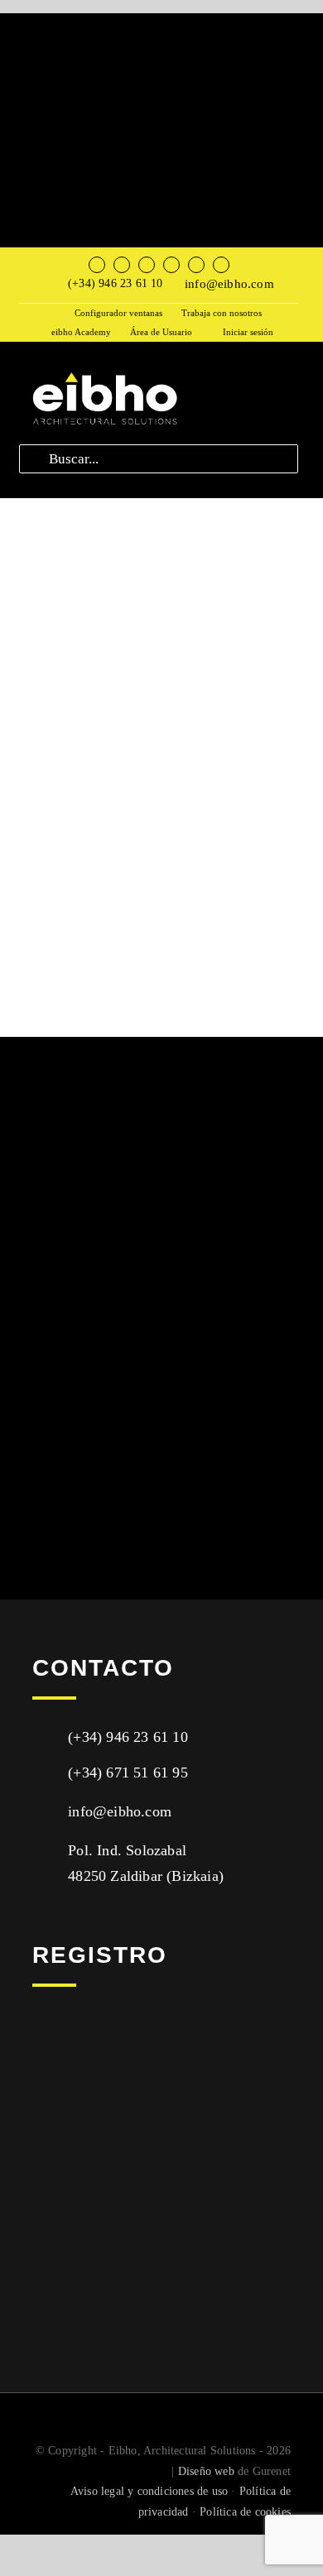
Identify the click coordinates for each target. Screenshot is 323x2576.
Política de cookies (245, 2512)
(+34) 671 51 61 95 (128, 1772)
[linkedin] (196, 265)
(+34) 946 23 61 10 (116, 283)
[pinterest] (221, 265)
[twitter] (122, 265)
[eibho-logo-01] (104, 373)
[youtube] (171, 265)
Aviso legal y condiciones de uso (149, 2491)
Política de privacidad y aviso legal (125, 2221)
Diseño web (206, 2471)
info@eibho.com (229, 284)
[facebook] (97, 265)
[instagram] (147, 265)
